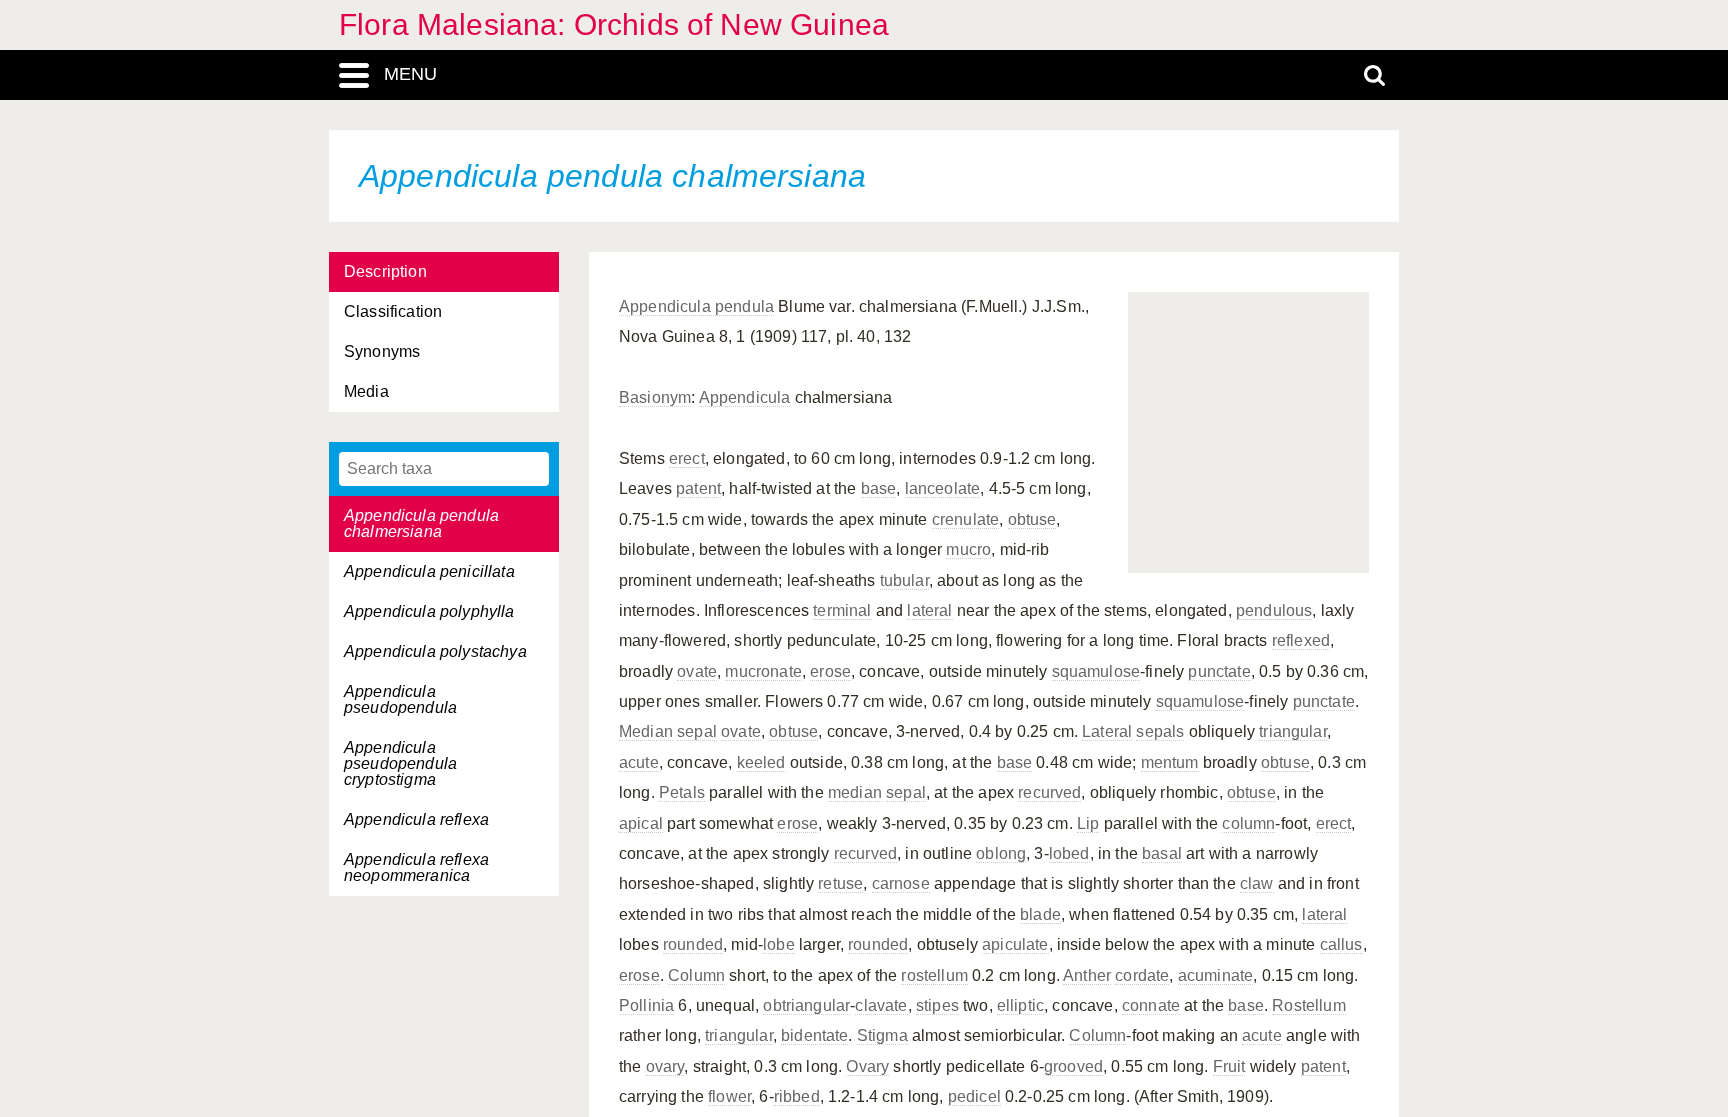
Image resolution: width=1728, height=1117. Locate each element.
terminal (842, 610)
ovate (697, 671)
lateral (929, 610)
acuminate (1215, 975)
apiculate (1015, 944)
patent (698, 488)
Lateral (1107, 731)
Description (385, 271)
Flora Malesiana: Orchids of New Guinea (614, 24)
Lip (1088, 823)
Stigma (882, 1035)
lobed (1069, 853)
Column (696, 975)
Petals (682, 792)
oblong (1001, 853)
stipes (937, 1005)
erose (830, 671)
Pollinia (646, 1005)
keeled (761, 762)
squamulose (1096, 671)
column (1248, 823)
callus (1341, 944)
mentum (1170, 762)
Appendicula (745, 397)
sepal (697, 731)
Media (366, 391)
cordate (1142, 975)
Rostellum (1308, 1005)
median (855, 792)
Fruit (1229, 1066)
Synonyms (382, 351)
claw (1257, 883)
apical (641, 823)
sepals (1160, 731)
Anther (1087, 975)
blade (1040, 914)
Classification (393, 311)
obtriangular (806, 1005)
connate (1151, 1005)
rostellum (934, 975)
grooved (1073, 1066)
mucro (968, 549)
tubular (904, 580)
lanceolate (943, 488)
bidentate (814, 1035)
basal (1162, 853)
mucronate (763, 671)
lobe (779, 944)
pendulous (1274, 610)
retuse (840, 883)
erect (687, 458)
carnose (901, 883)
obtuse (1032, 519)
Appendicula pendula (696, 306)
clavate (881, 1005)
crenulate (965, 519)
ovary (665, 1066)
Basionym (655, 397)
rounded (693, 944)
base (879, 488)
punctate (1219, 671)
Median (646, 731)
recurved (1049, 792)
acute (639, 762)
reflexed (1301, 640)
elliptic (1020, 1005)
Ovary (867, 1066)
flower (729, 1096)
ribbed (797, 1096)
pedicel (974, 1096)
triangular (1293, 731)
